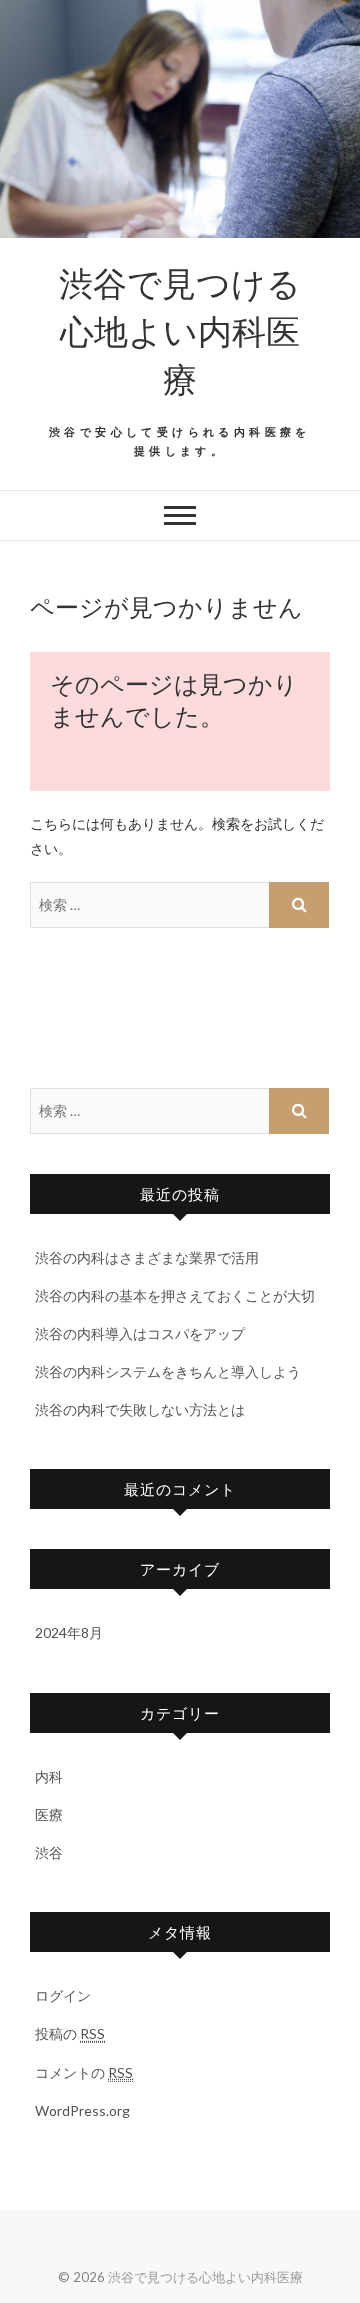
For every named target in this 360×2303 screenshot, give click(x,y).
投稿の (70, 2033)
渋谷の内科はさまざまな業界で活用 (147, 1257)
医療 (49, 1814)
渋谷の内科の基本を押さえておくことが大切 (175, 1295)
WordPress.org (82, 2110)
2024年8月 (69, 1632)
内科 (49, 1776)
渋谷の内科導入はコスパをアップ (140, 1333)
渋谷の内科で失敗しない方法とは (140, 1409)
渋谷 (49, 1852)
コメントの (84, 2072)
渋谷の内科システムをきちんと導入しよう (168, 1371)
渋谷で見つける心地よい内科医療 (180, 330)
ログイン (63, 1995)
